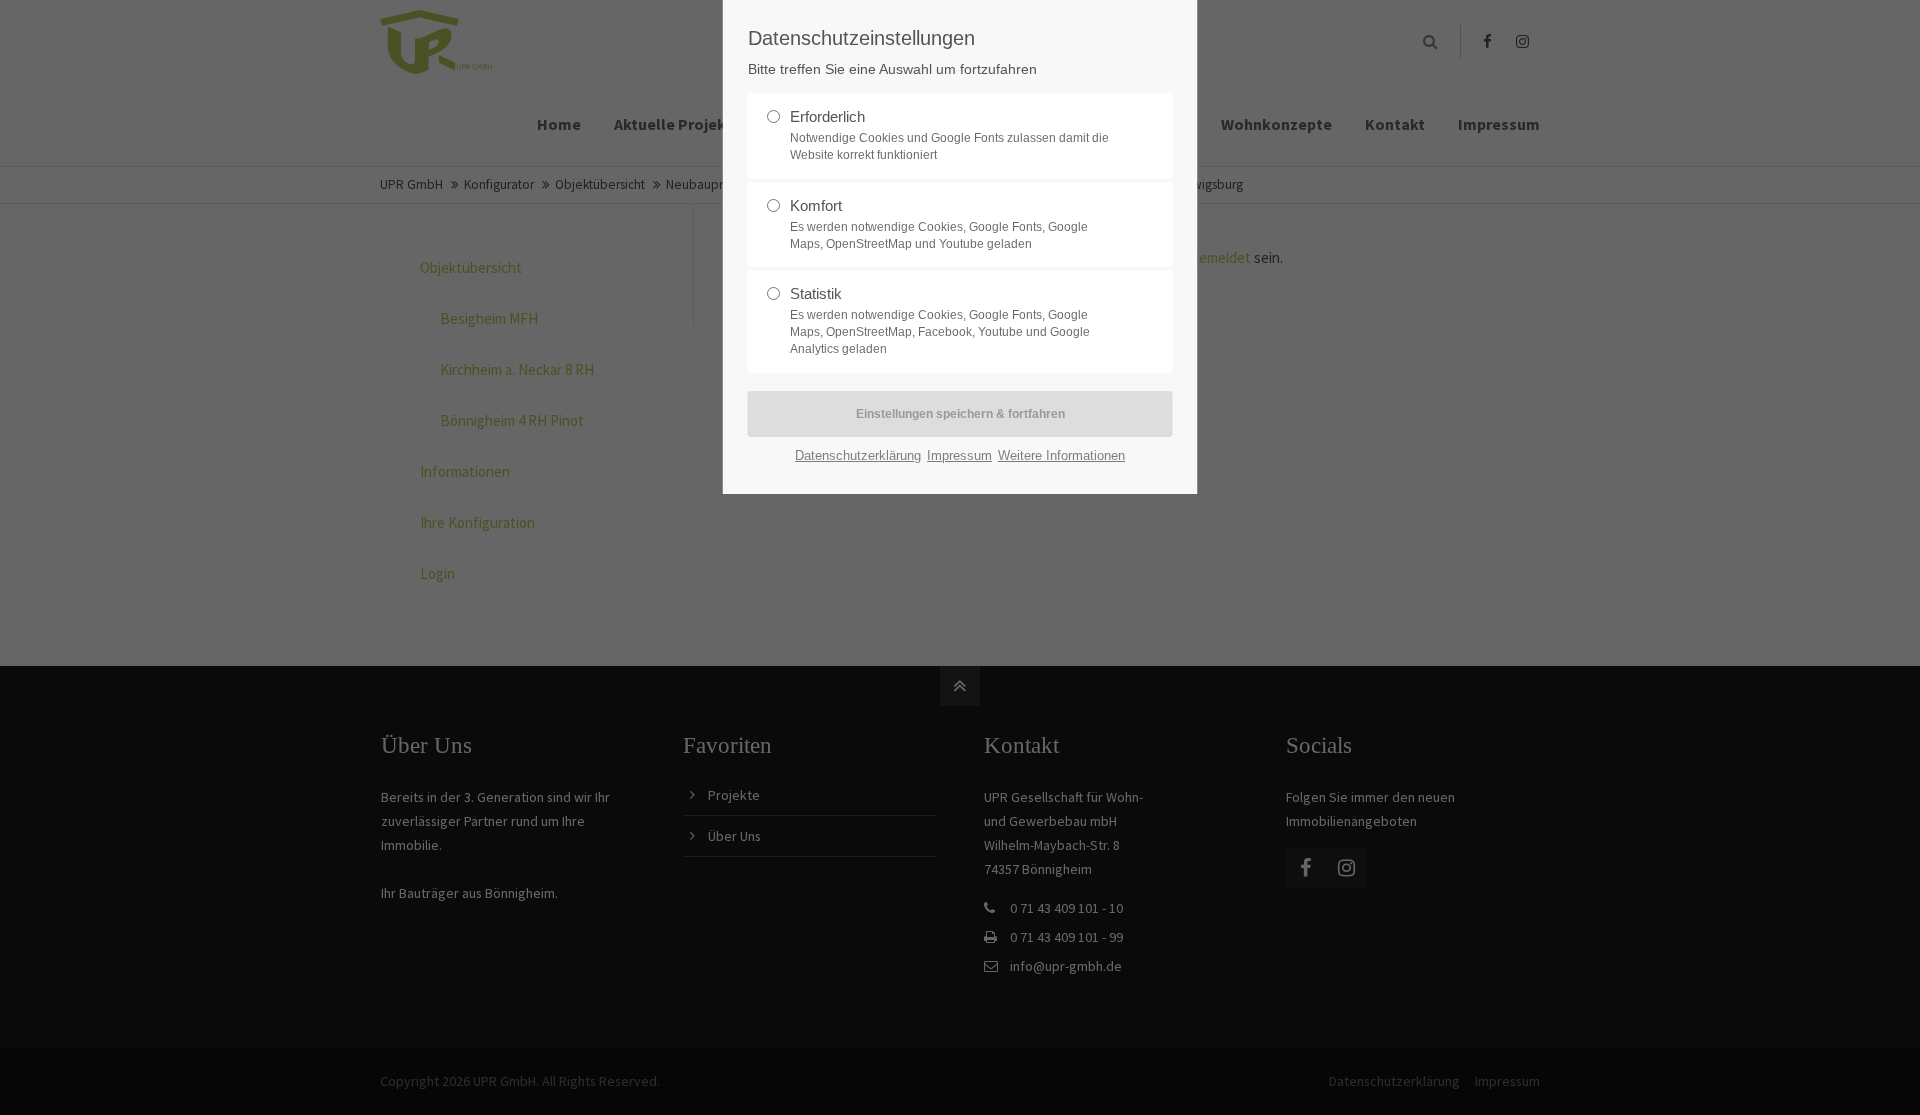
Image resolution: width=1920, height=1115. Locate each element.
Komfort (939, 224)
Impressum (959, 455)
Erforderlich (949, 135)
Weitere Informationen (1061, 455)
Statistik (940, 320)
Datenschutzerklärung (858, 455)
